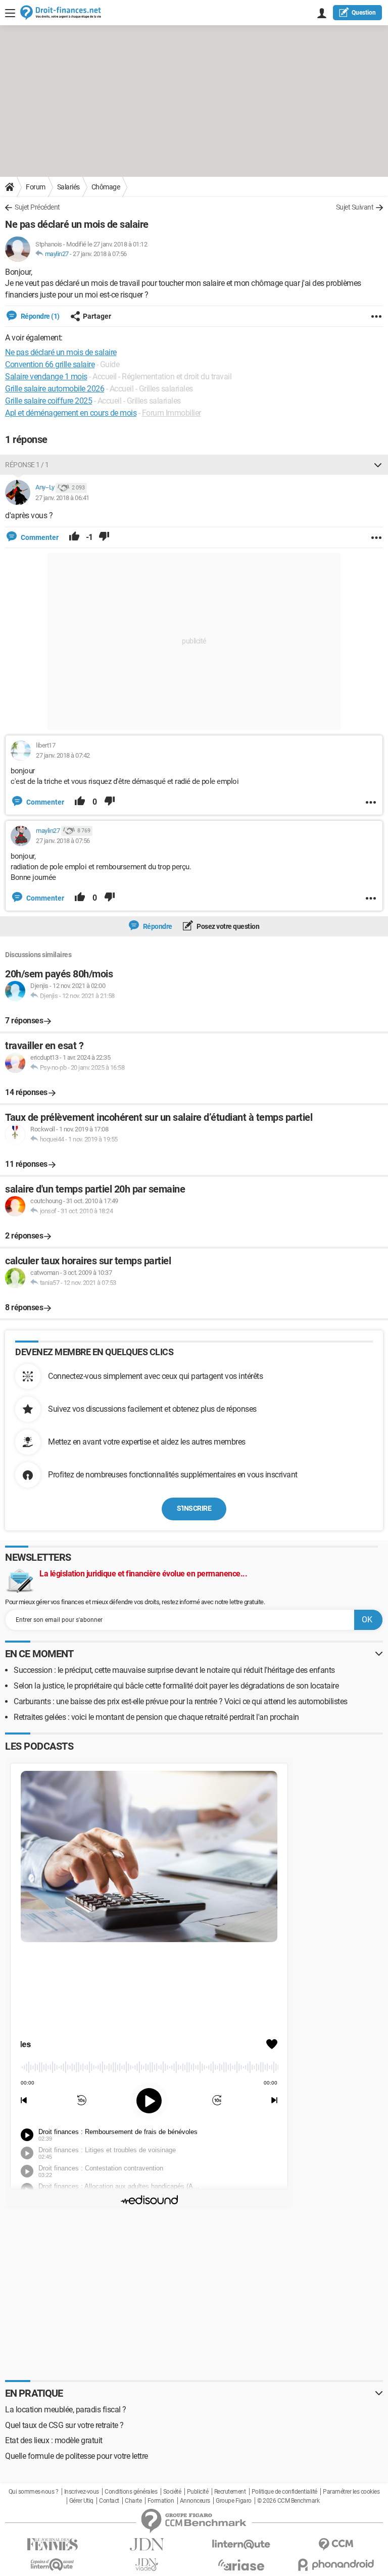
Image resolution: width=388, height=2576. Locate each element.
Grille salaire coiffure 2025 (48, 401)
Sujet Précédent (37, 207)
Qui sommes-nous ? (34, 2492)
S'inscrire (194, 1508)
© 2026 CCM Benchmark (288, 2501)
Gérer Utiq (81, 2501)
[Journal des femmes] (52, 2544)
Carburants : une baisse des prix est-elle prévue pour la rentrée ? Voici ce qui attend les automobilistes (181, 1701)
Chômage (106, 187)
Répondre (157, 926)
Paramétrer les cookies (351, 2492)
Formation (161, 2501)
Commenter (39, 537)
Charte (133, 2501)
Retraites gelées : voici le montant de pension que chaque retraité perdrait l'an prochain (156, 1717)
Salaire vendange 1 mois (46, 377)
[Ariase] (241, 2565)
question (364, 13)
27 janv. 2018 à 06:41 (62, 498)
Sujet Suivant (355, 207)
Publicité (198, 2492)
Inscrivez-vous (82, 2492)
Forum (36, 187)
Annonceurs (195, 2501)
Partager (97, 316)
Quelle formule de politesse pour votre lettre (77, 2456)
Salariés (68, 187)
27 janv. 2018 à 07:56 (100, 254)
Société (172, 2492)
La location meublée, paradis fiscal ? (66, 2410)
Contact (109, 2501)
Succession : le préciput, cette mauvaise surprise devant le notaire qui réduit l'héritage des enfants (174, 1670)
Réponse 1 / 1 (27, 465)
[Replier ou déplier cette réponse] (378, 465)
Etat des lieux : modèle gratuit (54, 2440)
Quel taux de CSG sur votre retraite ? (64, 2425)
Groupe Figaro (234, 2501)
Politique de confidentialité (284, 2492)
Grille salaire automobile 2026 (55, 389)
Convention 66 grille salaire (50, 364)
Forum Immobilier (172, 413)
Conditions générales (131, 2492)
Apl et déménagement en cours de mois (71, 413)
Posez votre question (228, 926)
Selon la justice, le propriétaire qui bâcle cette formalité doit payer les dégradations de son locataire (176, 1686)
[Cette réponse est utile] (74, 537)
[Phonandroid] (336, 2565)
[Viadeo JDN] (147, 2565)
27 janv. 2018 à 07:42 (63, 755)
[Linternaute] (241, 2544)
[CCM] (336, 2544)
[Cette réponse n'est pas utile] (104, 537)
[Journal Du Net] (147, 2544)
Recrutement (230, 2492)
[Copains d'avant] (52, 2565)
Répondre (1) (39, 316)
